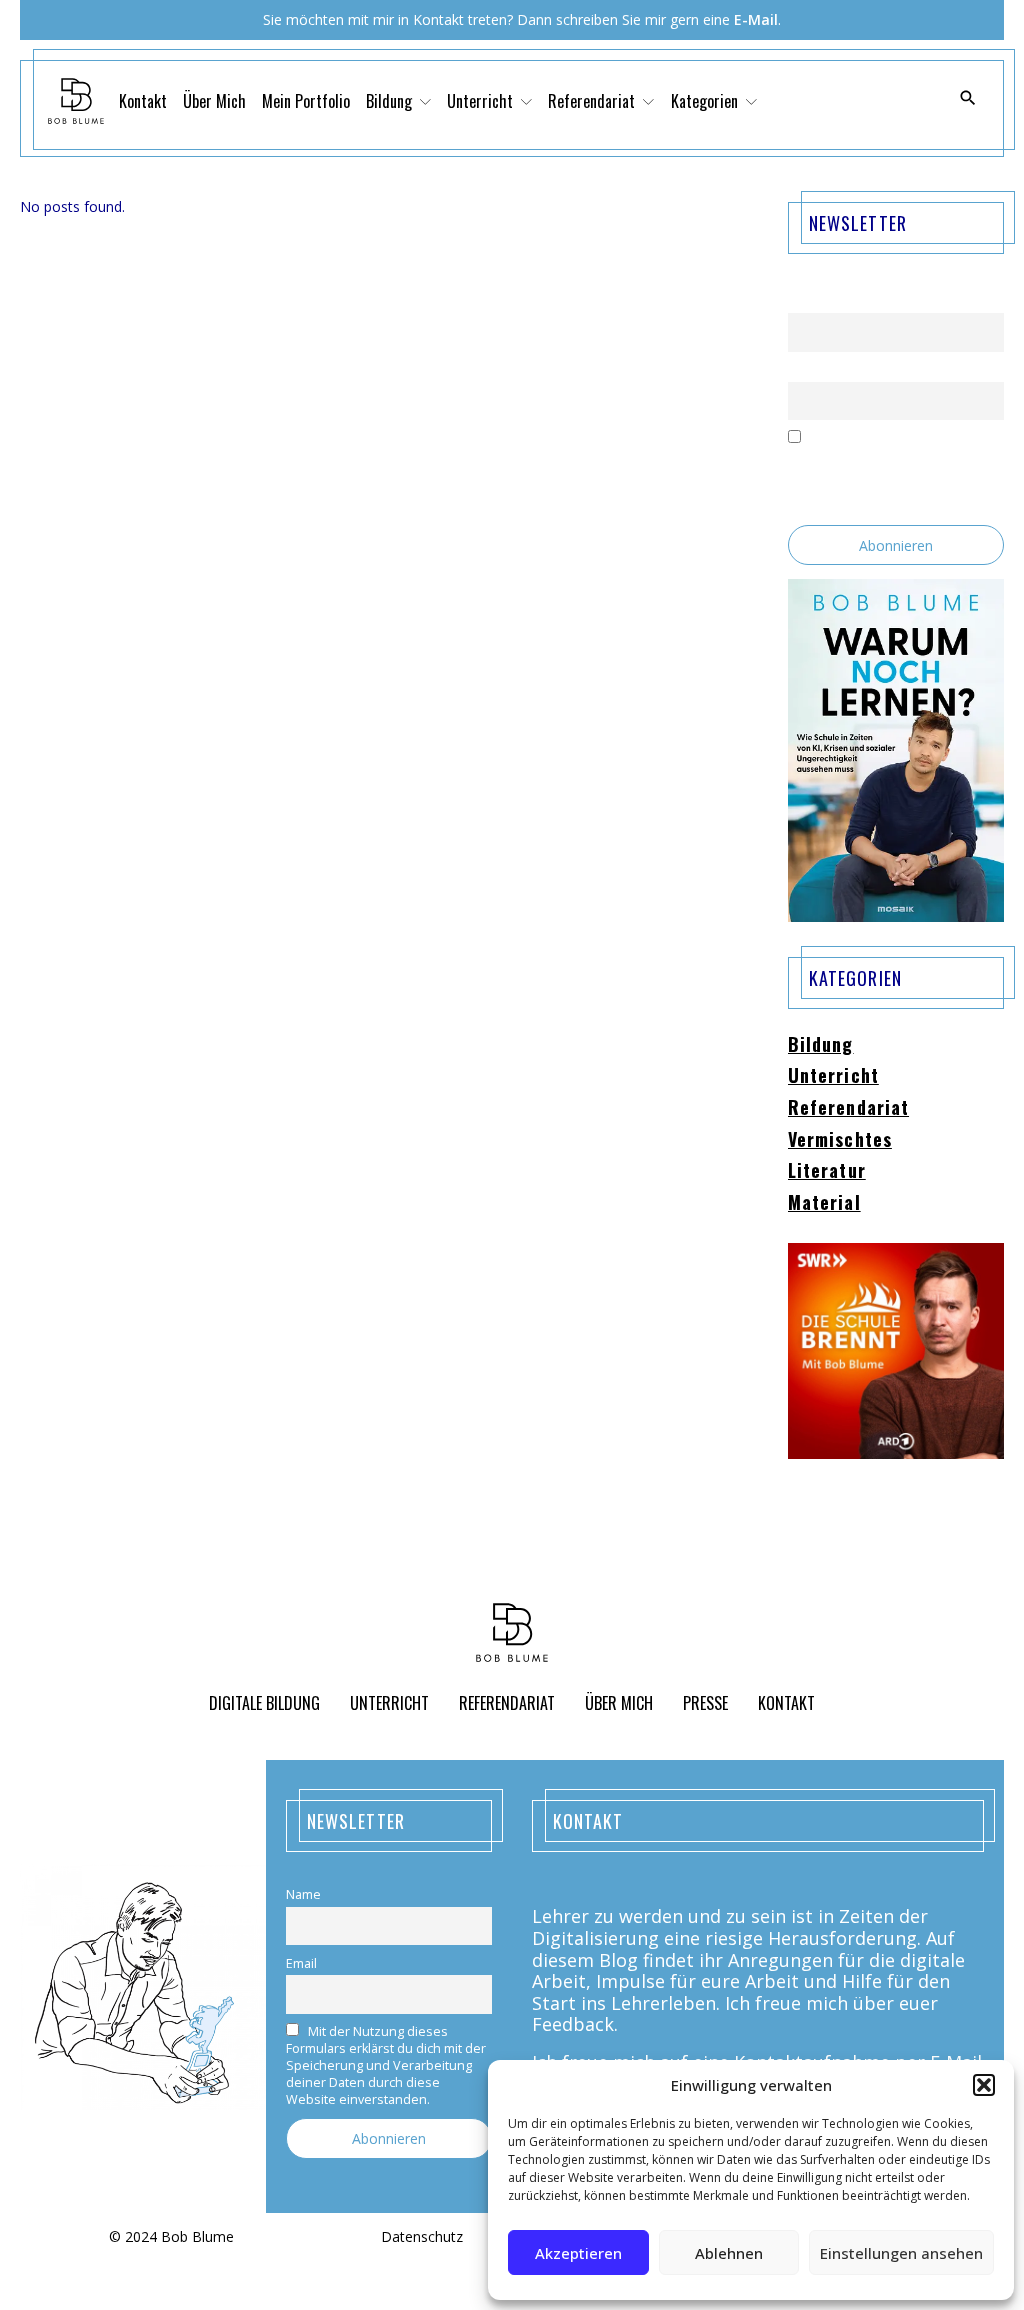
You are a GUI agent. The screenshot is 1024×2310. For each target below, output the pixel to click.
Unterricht (833, 1076)
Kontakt (143, 101)
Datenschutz (422, 2237)
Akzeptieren (578, 2253)
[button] (984, 2085)
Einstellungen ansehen (901, 2253)
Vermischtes (840, 1140)
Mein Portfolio (306, 101)
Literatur (827, 1171)
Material (824, 1203)
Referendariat (848, 1108)
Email (803, 369)
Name (805, 301)
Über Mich (214, 101)
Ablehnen (729, 2253)
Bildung (821, 1045)
